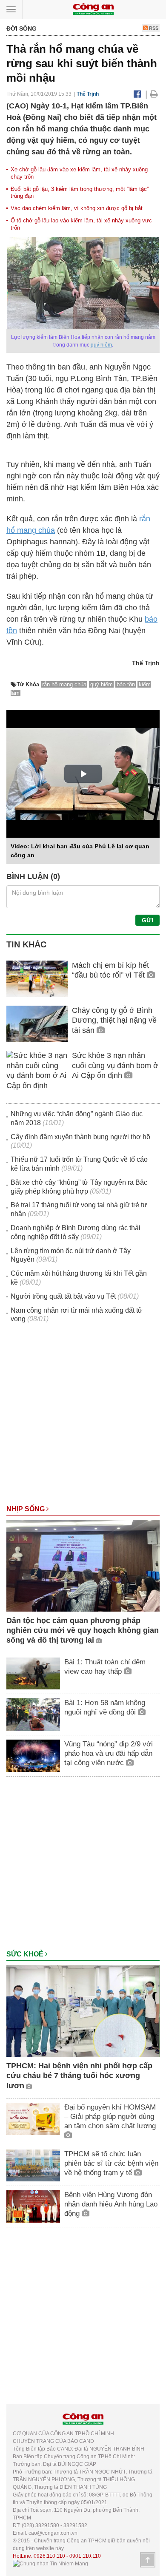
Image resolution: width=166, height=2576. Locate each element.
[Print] (154, 94)
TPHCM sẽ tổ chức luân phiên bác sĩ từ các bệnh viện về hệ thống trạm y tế (111, 2163)
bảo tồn (126, 684)
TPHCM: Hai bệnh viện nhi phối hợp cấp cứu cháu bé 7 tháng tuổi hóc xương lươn (79, 2076)
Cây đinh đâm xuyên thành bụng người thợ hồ (80, 1137)
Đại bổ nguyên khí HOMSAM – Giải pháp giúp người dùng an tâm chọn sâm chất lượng (110, 2117)
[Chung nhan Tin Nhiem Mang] (50, 2564)
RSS (153, 28)
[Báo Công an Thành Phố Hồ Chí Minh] (93, 9)
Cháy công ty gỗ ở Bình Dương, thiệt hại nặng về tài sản (114, 1020)
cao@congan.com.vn (53, 2533)
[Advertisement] (83, 1418)
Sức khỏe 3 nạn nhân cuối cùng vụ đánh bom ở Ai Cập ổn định (115, 1065)
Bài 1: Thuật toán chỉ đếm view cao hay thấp (105, 1667)
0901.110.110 (85, 2556)
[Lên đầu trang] (148, 2560)
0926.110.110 (49, 2556)
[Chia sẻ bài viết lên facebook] (137, 94)
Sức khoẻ (26, 1954)
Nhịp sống (26, 1509)
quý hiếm (101, 345)
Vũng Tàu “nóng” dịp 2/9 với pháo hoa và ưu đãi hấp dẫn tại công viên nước (109, 1753)
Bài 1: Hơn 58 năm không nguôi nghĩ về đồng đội (105, 1707)
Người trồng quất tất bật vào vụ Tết (63, 1296)
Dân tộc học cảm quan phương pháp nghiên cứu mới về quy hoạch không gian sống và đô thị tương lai (83, 1631)
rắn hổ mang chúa (64, 684)
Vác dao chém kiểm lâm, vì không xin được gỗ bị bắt (77, 208)
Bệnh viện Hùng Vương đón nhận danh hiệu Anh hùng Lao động (111, 2204)
